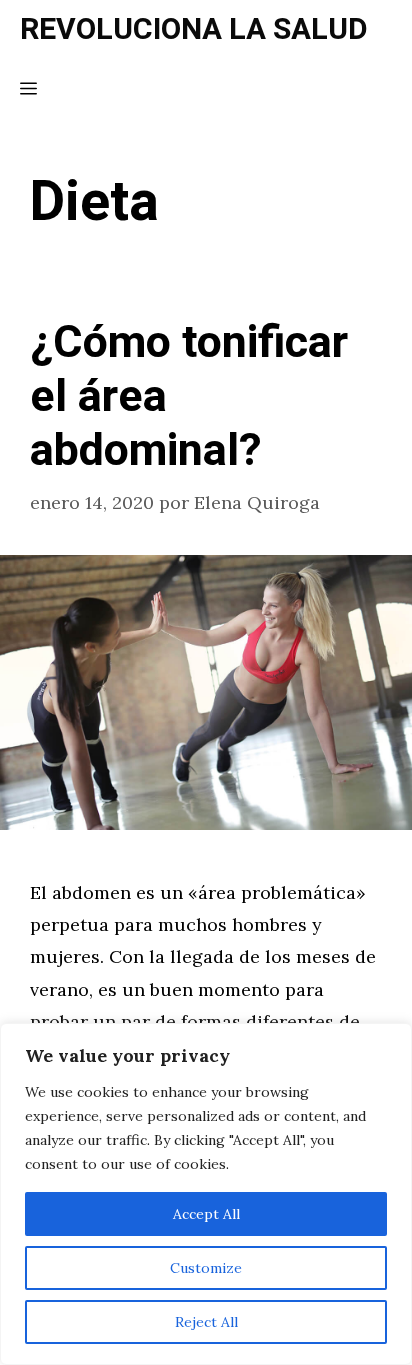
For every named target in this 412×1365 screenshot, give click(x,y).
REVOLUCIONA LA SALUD (194, 30)
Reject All (206, 1322)
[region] (206, 1194)
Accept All (206, 1214)
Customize (206, 1268)
